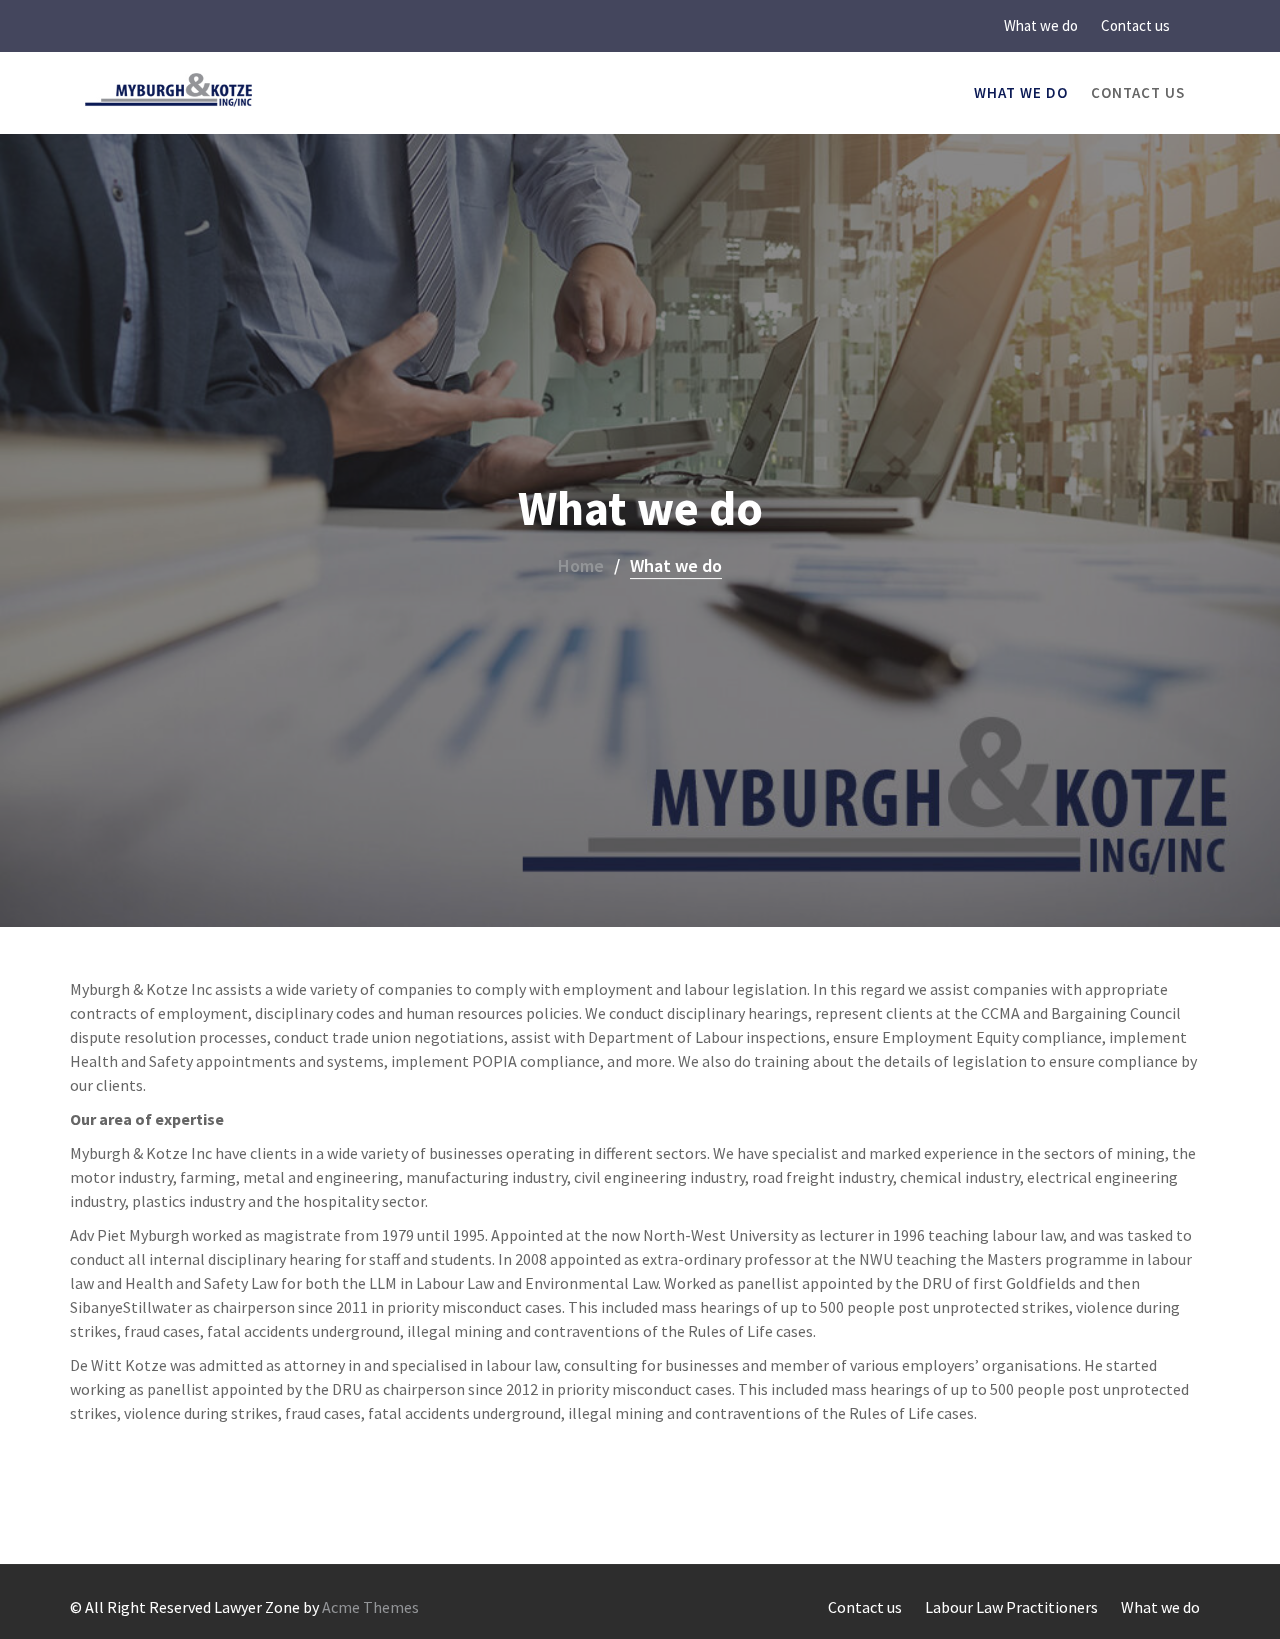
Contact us (1135, 25)
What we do (1041, 25)
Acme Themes (370, 1607)
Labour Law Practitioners (1011, 1607)
